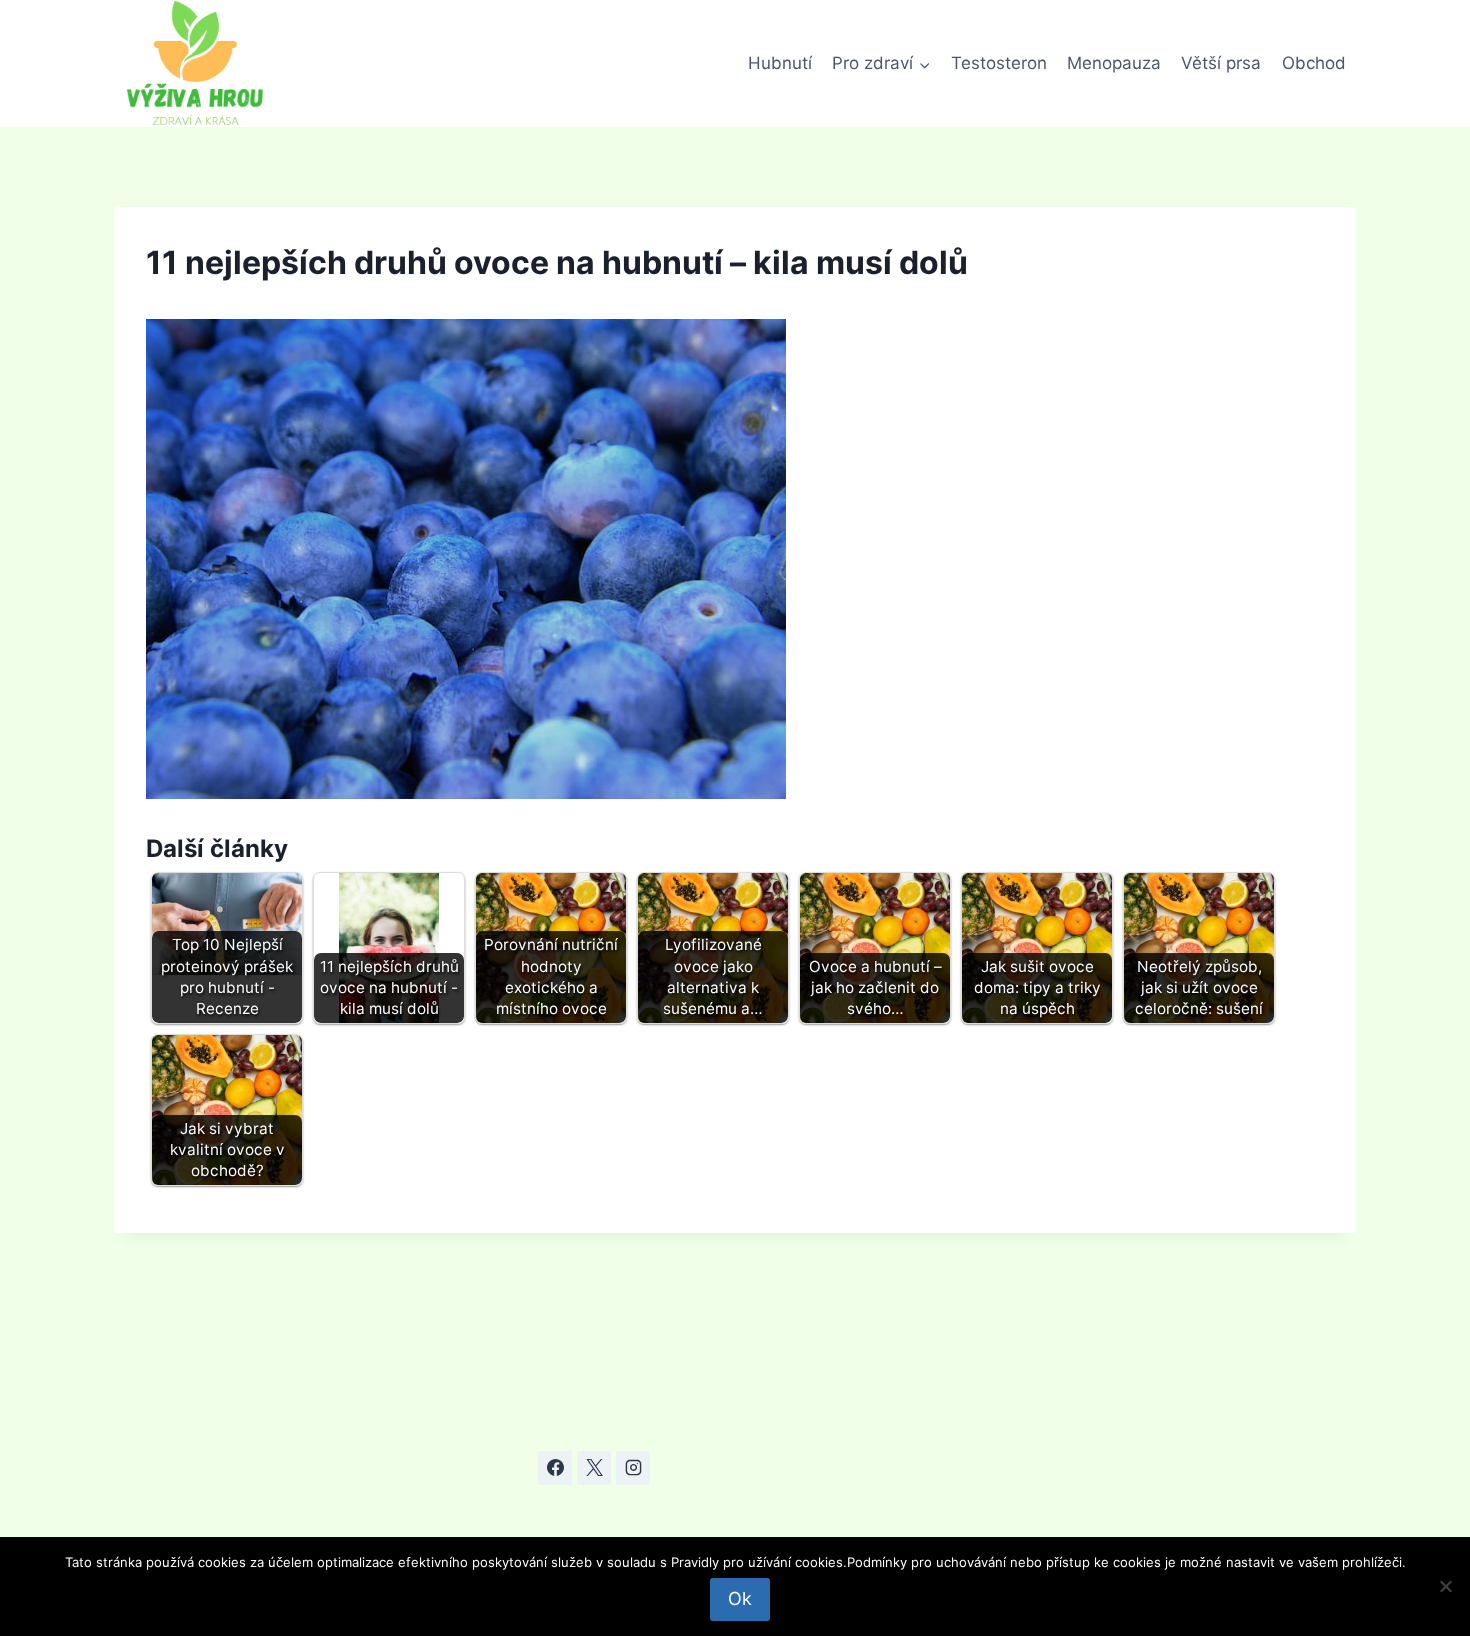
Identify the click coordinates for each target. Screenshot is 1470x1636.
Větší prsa (1221, 63)
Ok (740, 1598)
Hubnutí (780, 63)
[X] (594, 1468)
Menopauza (1114, 63)
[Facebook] (555, 1468)
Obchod (1314, 63)
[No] (1445, 1586)
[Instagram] (633, 1468)
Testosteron (999, 63)
